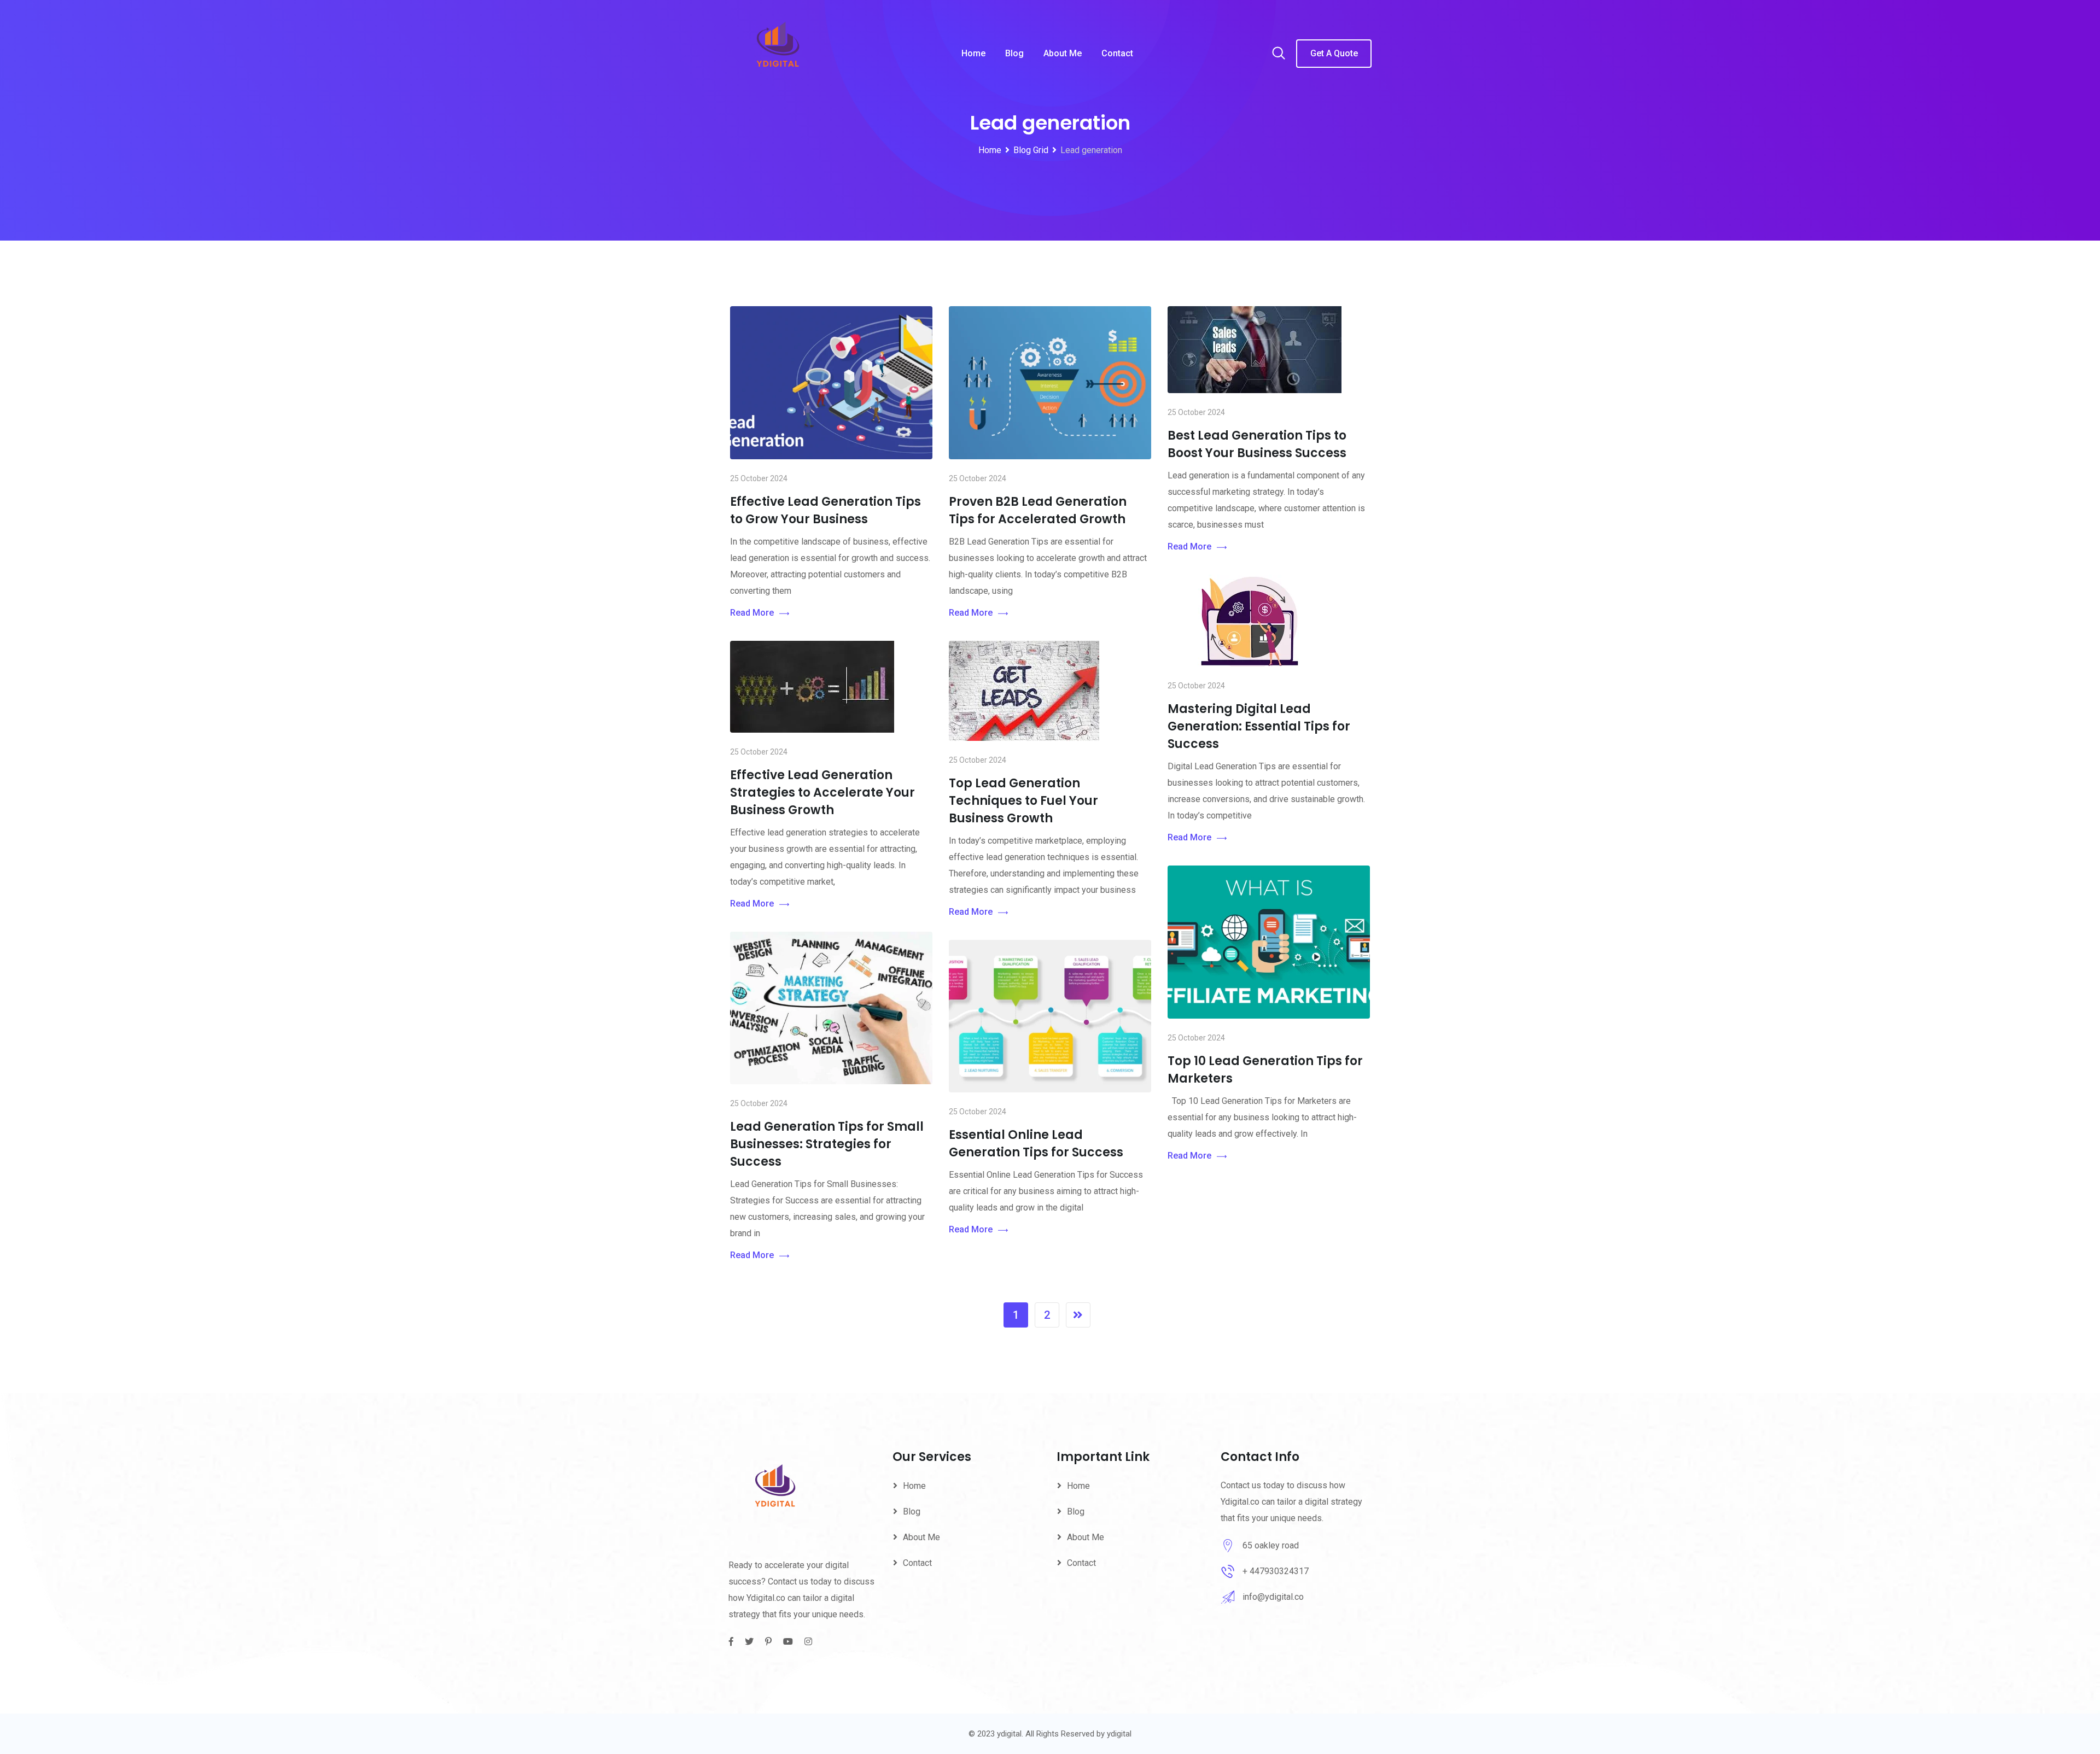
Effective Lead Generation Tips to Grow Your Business (826, 510)
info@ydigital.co (1273, 1597)
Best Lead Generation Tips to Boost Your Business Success (1257, 444)
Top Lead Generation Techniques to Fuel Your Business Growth (1023, 801)
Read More (752, 613)
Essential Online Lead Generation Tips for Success (1036, 1144)
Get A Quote (1334, 53)
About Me (1063, 53)
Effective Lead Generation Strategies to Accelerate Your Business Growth (822, 793)
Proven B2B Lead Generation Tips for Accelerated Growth (1038, 510)
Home (973, 53)
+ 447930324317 (1276, 1571)
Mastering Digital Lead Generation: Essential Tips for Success (1259, 726)
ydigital (1119, 1734)
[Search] (1279, 54)
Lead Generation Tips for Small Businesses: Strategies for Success (827, 1144)
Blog (1014, 53)
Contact (1117, 53)
